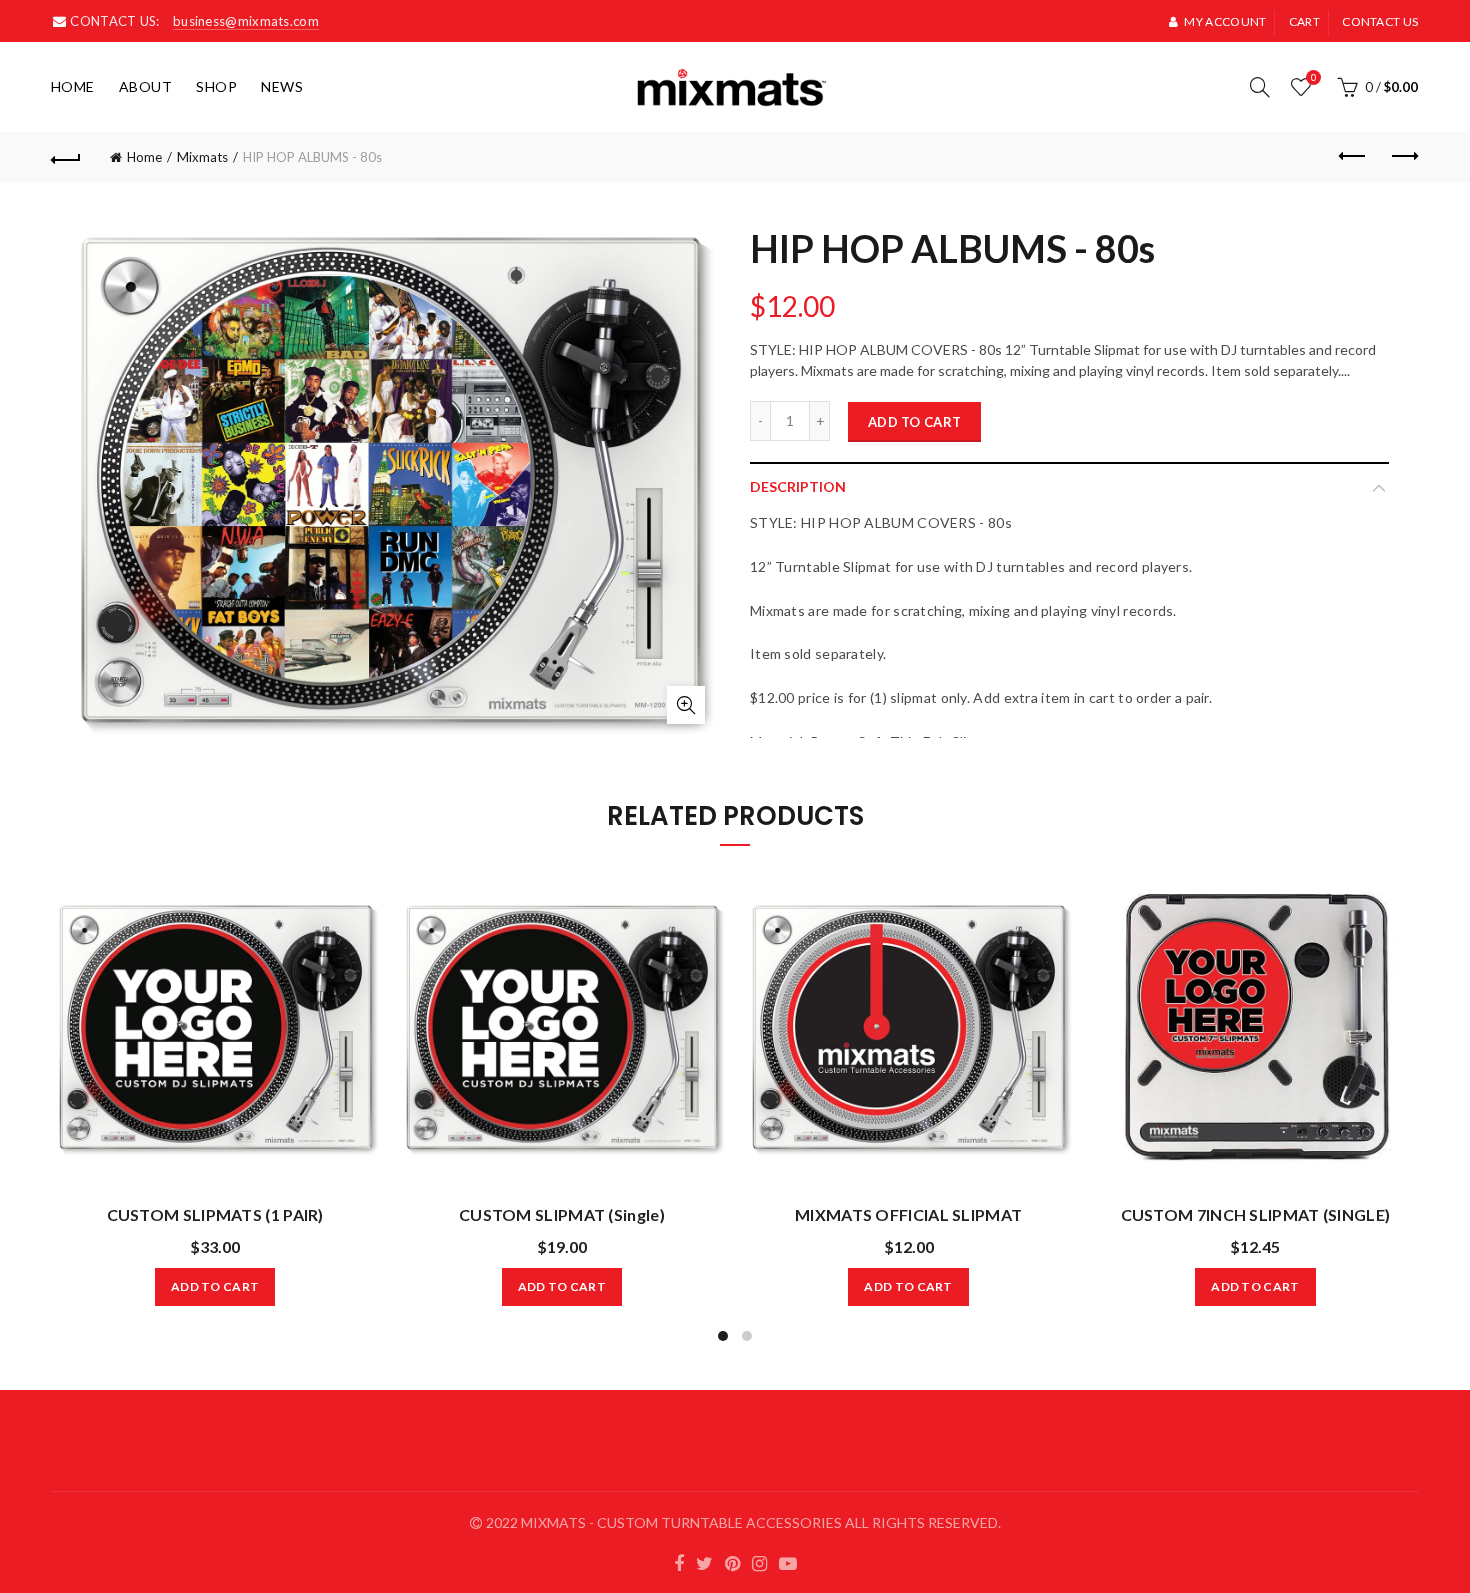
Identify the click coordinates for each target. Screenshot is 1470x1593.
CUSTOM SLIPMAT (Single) (562, 1214)
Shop (216, 86)
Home (73, 86)
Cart (1304, 21)
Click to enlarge (686, 705)
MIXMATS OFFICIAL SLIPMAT (908, 1214)
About (146, 86)
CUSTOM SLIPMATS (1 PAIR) (215, 1214)
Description (798, 486)
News (282, 86)
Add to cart (914, 422)
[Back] (67, 157)
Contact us (1380, 21)
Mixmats (202, 157)
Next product (1403, 157)
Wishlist (1313, 77)
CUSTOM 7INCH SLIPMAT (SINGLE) (1256, 1214)
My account (1225, 21)
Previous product (1353, 157)
